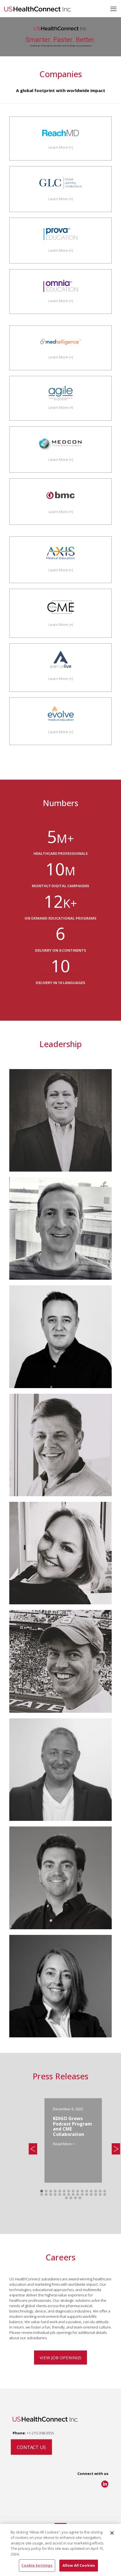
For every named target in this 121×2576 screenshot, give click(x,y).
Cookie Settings (37, 2565)
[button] (42, 2191)
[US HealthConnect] (38, 8)
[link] (105, 2484)
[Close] (112, 2533)
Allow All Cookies (79, 2565)
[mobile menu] (113, 8)
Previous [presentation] (33, 2150)
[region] (60, 2550)
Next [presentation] (116, 2149)
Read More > (64, 2144)
